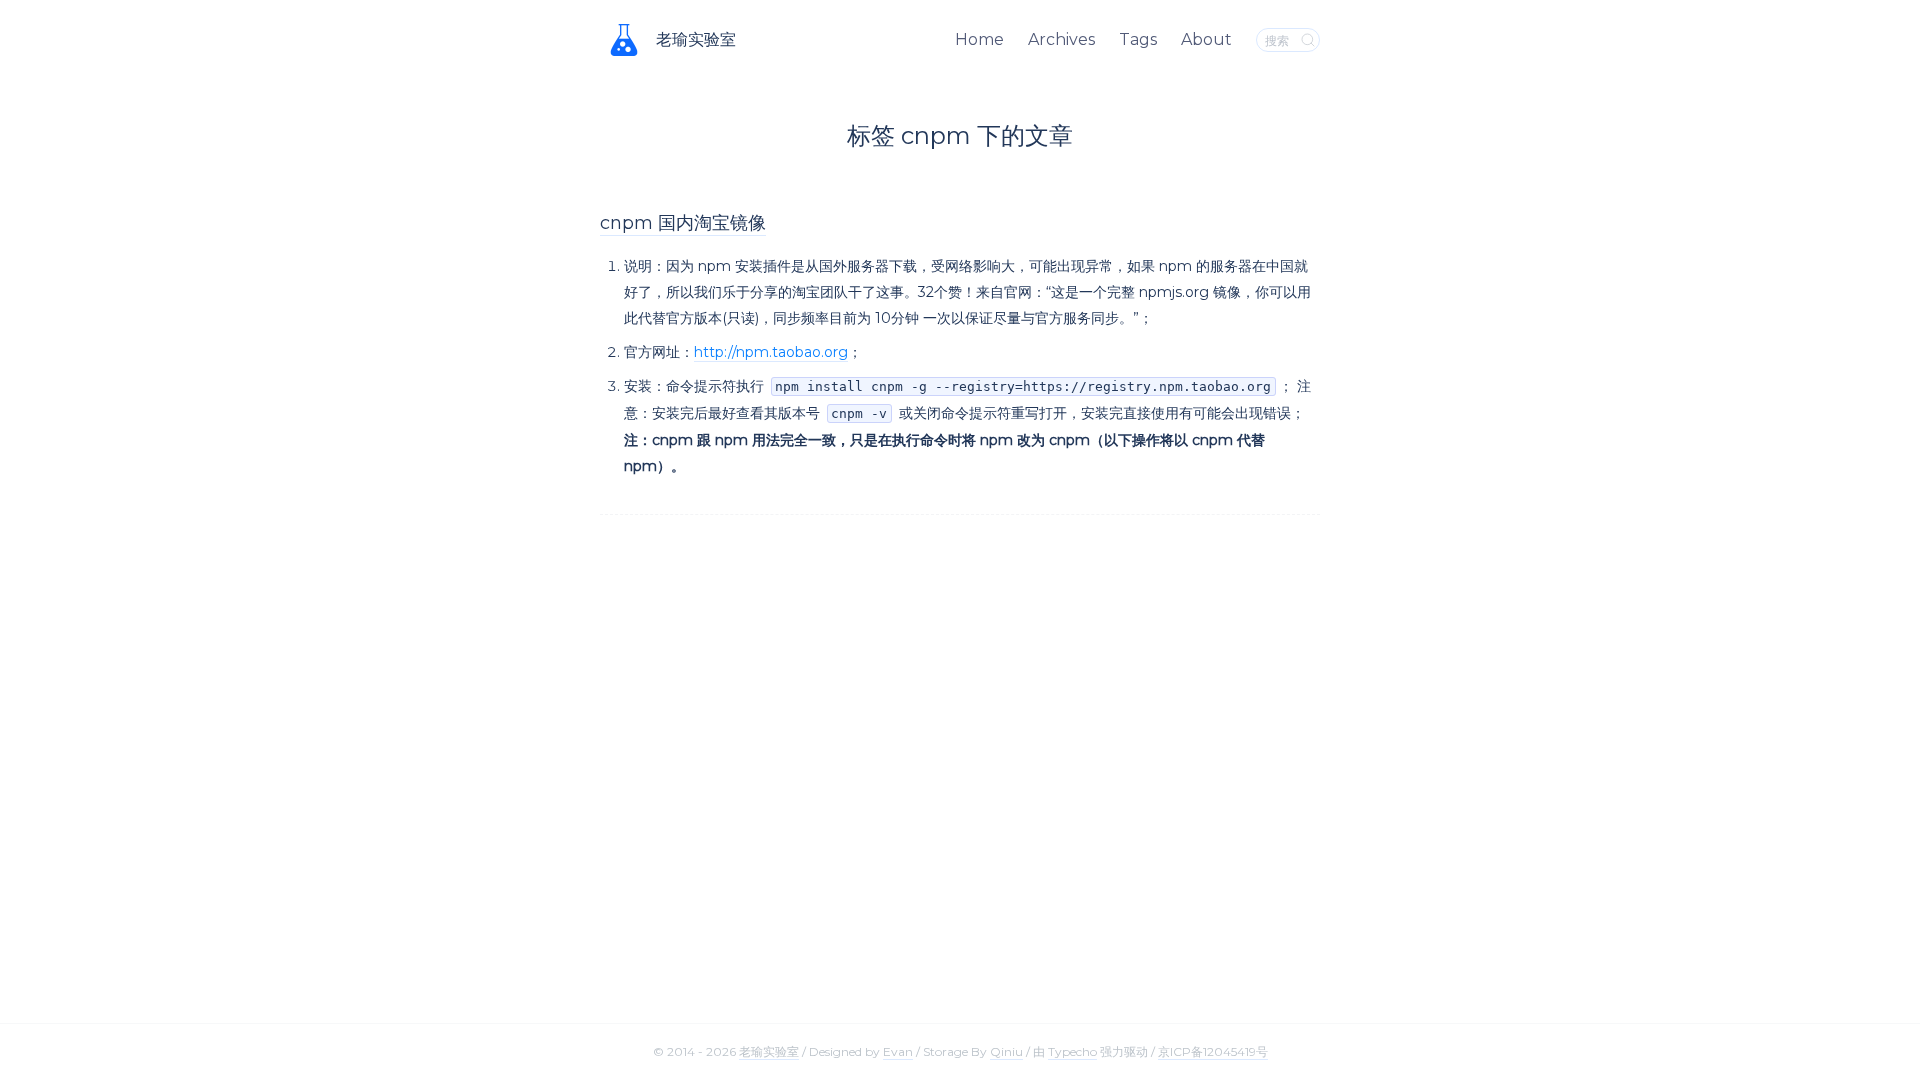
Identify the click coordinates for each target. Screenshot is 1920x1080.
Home (979, 39)
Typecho (1072, 1051)
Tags (1138, 39)
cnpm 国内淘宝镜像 (683, 223)
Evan (898, 1051)
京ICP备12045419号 (1213, 1051)
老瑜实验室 (696, 39)
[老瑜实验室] (624, 40)
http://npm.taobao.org (771, 352)
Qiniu (1006, 1051)
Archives (1061, 39)
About (1206, 39)
